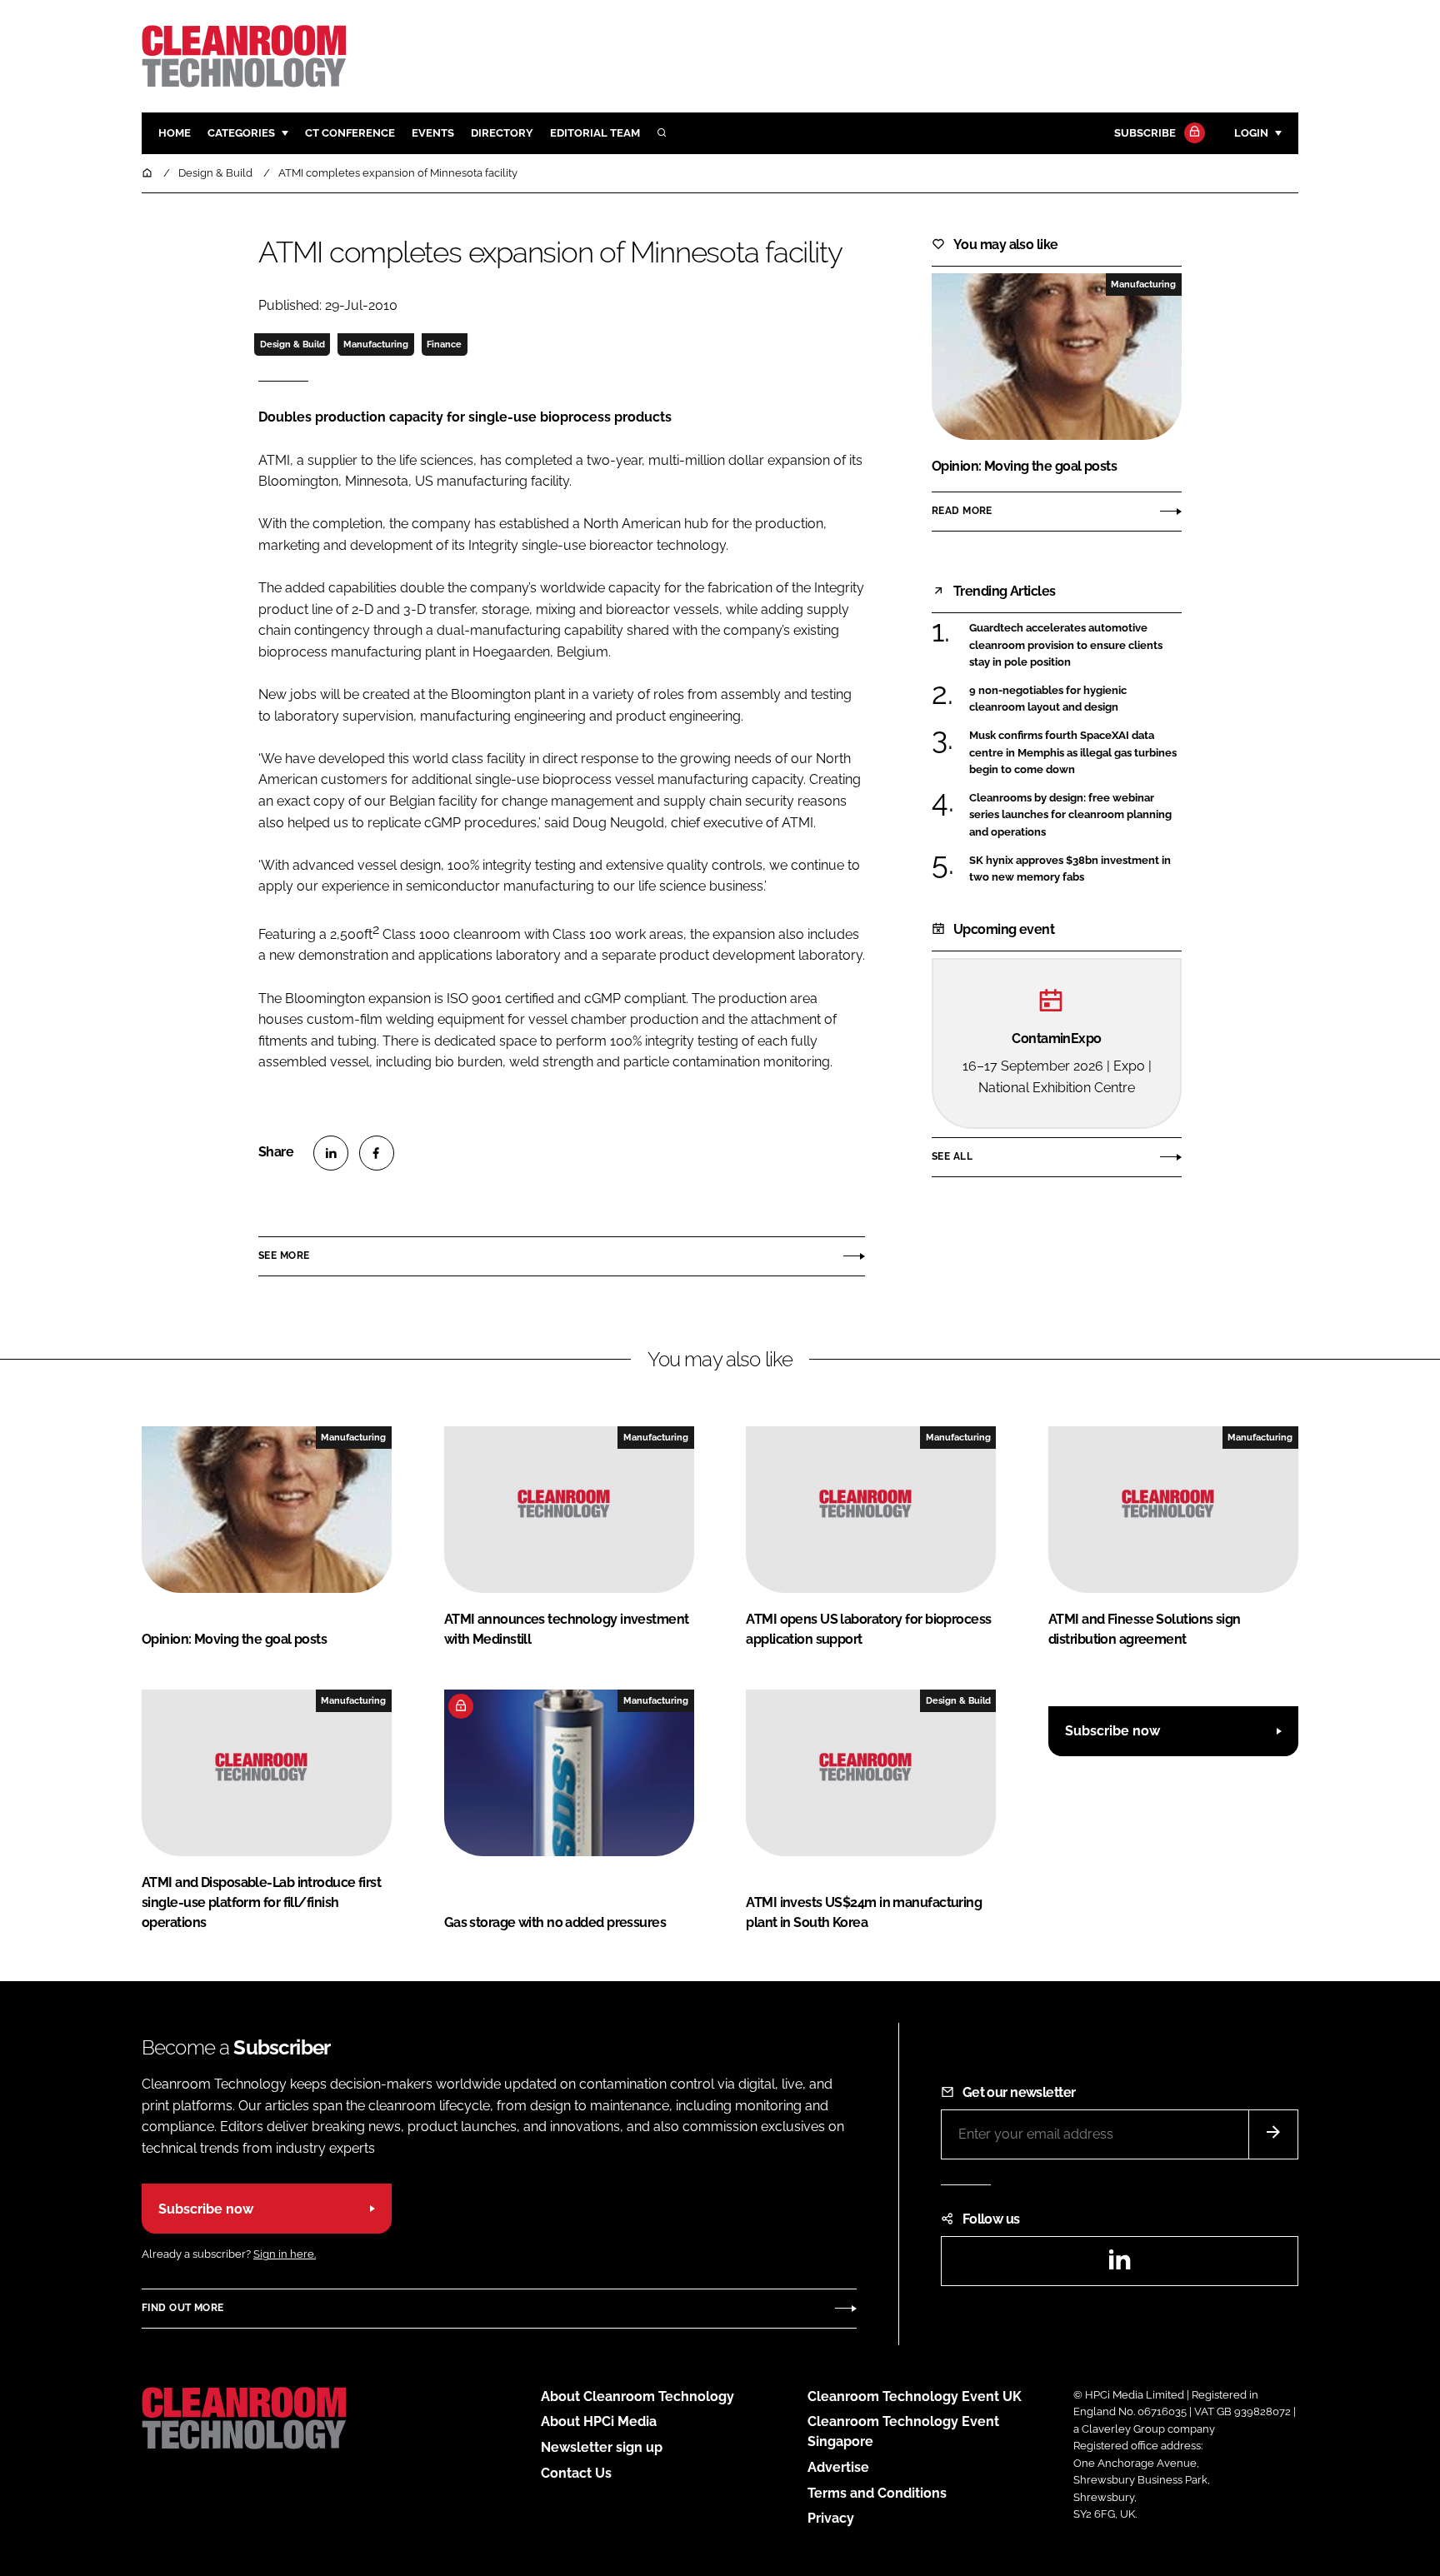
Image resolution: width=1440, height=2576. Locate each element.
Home (175, 133)
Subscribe (1145, 133)
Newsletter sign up (602, 2447)
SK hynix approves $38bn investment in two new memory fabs (1070, 869)
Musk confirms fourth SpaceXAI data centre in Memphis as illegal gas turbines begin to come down (1073, 753)
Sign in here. (285, 2254)
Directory (502, 133)
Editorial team (595, 133)
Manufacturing (376, 344)
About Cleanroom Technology (637, 2396)
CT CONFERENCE (350, 133)
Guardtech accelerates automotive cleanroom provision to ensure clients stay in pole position (1066, 645)
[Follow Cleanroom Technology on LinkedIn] (1119, 2265)
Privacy (831, 2518)
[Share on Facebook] (377, 1153)
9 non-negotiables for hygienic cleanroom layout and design (1048, 699)
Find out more (182, 2308)
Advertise (838, 2467)
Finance (444, 344)
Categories (241, 133)
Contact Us (576, 2473)
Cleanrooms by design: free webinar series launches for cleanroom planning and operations (1070, 815)
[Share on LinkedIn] (331, 1153)
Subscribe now (1112, 1731)
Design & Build (292, 344)
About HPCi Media (599, 2421)
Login (1251, 133)
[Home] (148, 173)
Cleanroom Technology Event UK (915, 2396)
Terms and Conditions (877, 2493)
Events (433, 133)
